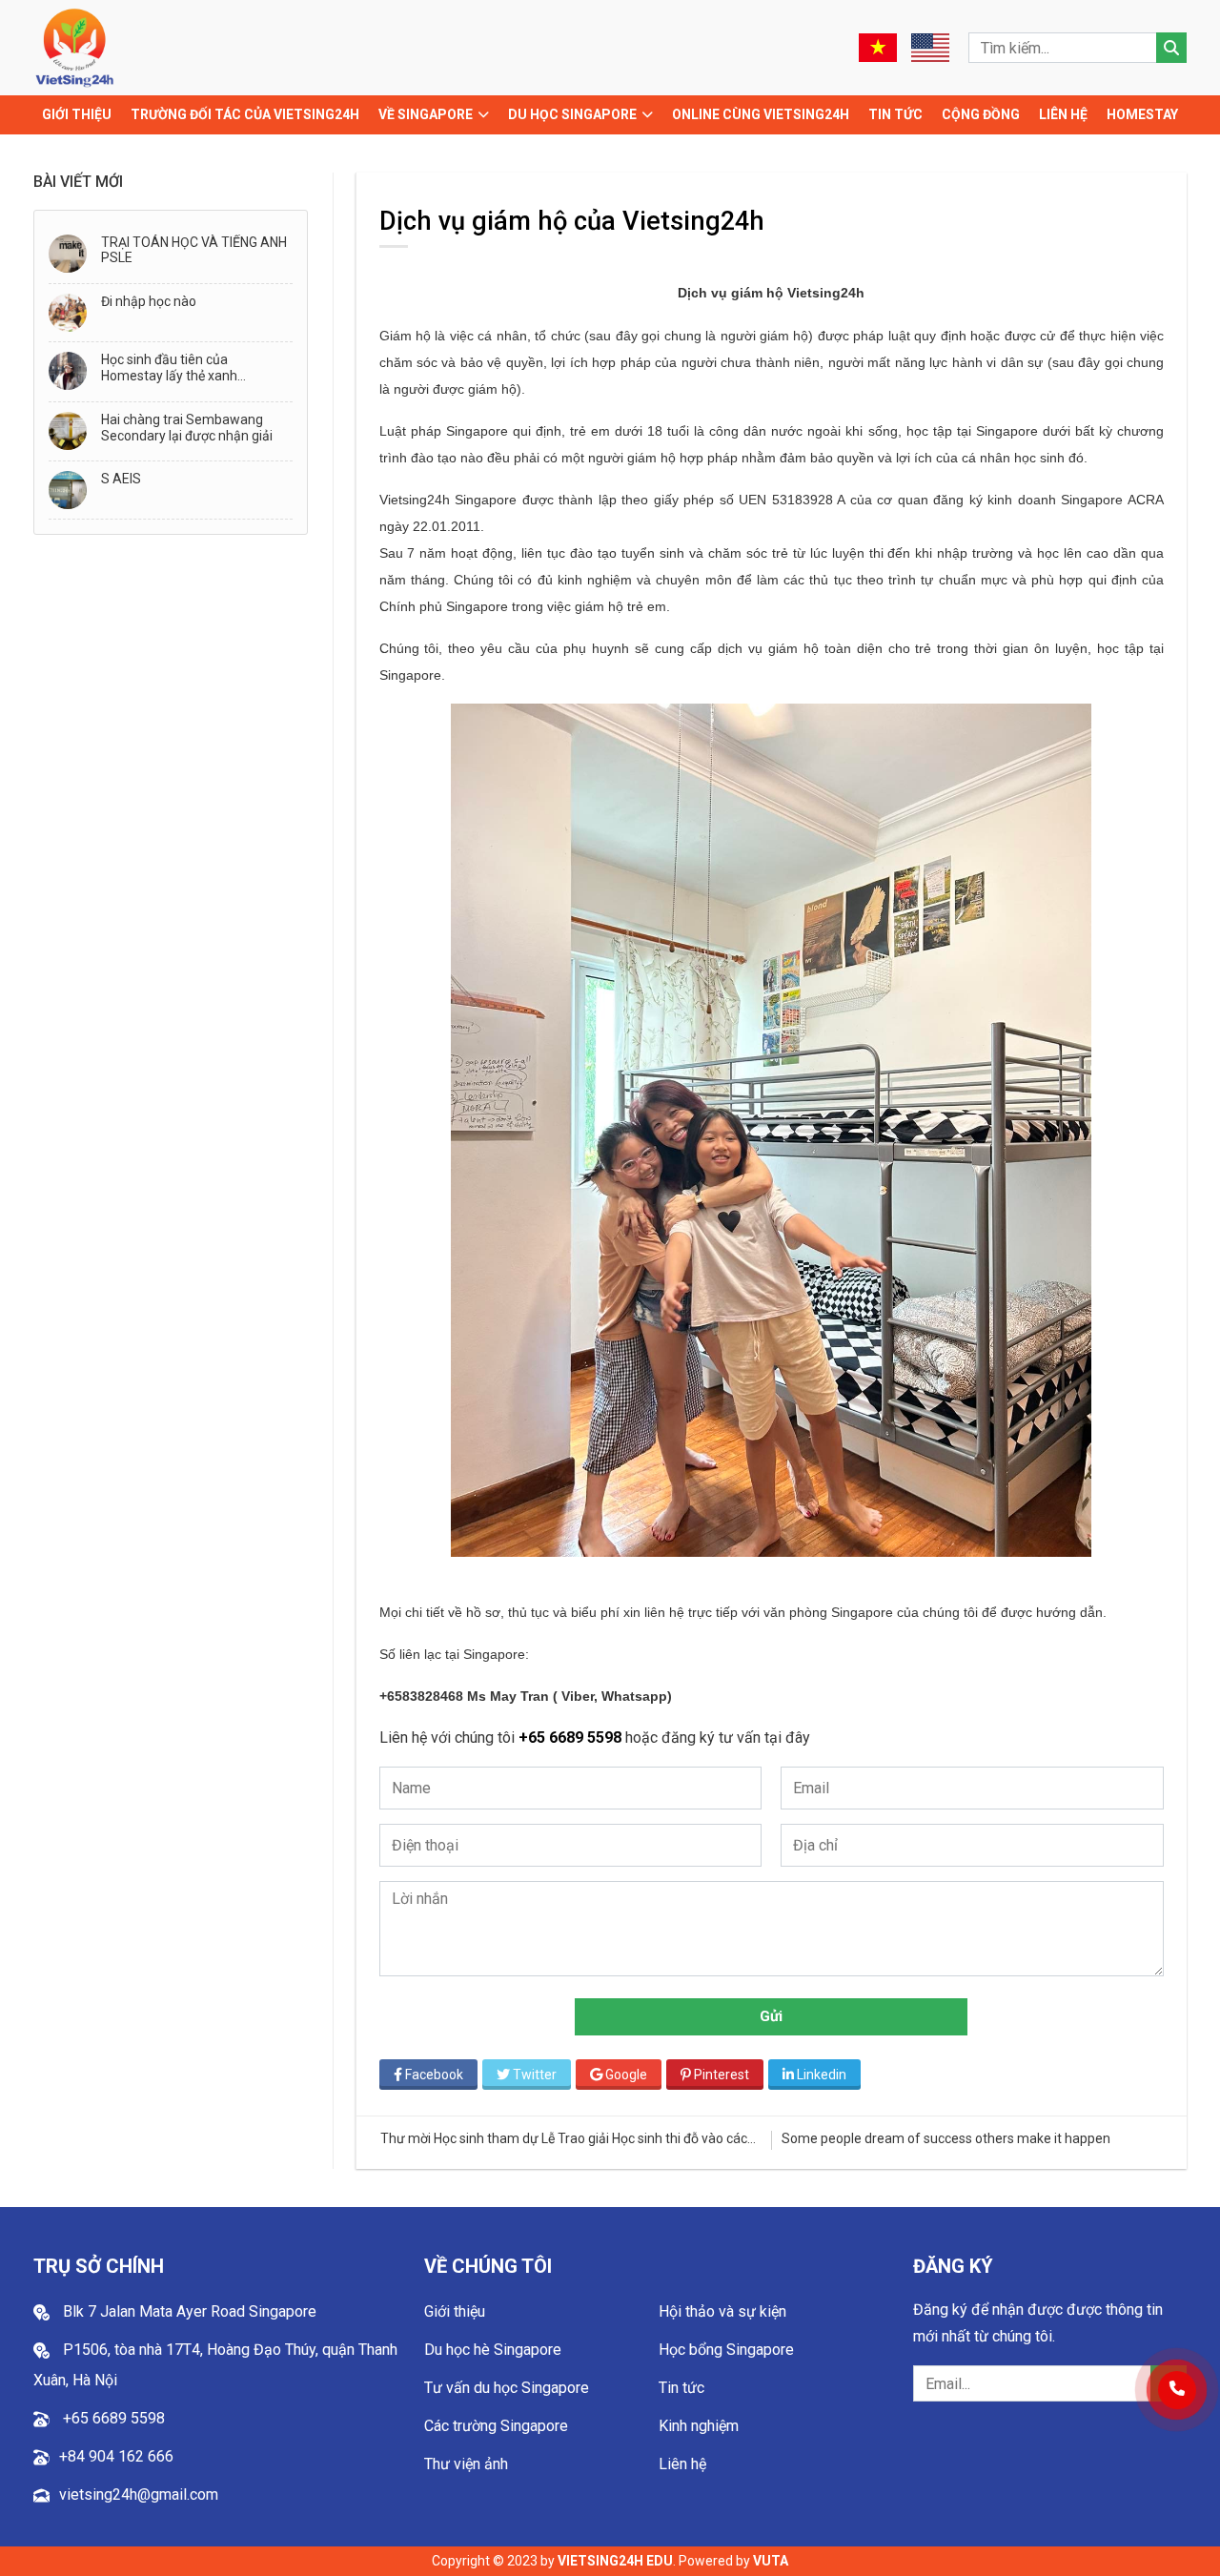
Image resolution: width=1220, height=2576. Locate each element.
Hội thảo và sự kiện (722, 2311)
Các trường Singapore (496, 2426)
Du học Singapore (572, 114)
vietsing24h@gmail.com (139, 2494)
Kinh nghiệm (699, 2426)
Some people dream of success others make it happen (549, 2138)
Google (625, 2075)
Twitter (533, 2075)
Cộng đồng (981, 114)
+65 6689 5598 (572, 1738)
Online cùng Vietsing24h (761, 114)
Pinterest (720, 2075)
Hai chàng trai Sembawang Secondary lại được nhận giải (187, 428)
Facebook (433, 2075)
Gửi (772, 2016)
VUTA (771, 2561)
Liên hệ (1063, 114)
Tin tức (895, 114)
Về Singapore (426, 114)
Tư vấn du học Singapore (507, 2388)
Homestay (1142, 114)
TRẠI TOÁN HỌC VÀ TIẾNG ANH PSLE (194, 250)
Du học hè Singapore (493, 2350)
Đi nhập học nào (149, 301)
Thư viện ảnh (466, 2464)
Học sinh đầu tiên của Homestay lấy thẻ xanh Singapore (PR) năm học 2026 (191, 368)
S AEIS (121, 479)
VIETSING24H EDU (615, 2561)
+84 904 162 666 (116, 2456)
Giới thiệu (77, 114)
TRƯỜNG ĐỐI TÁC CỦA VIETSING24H (245, 114)
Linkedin (820, 2075)
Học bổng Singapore (726, 2350)
